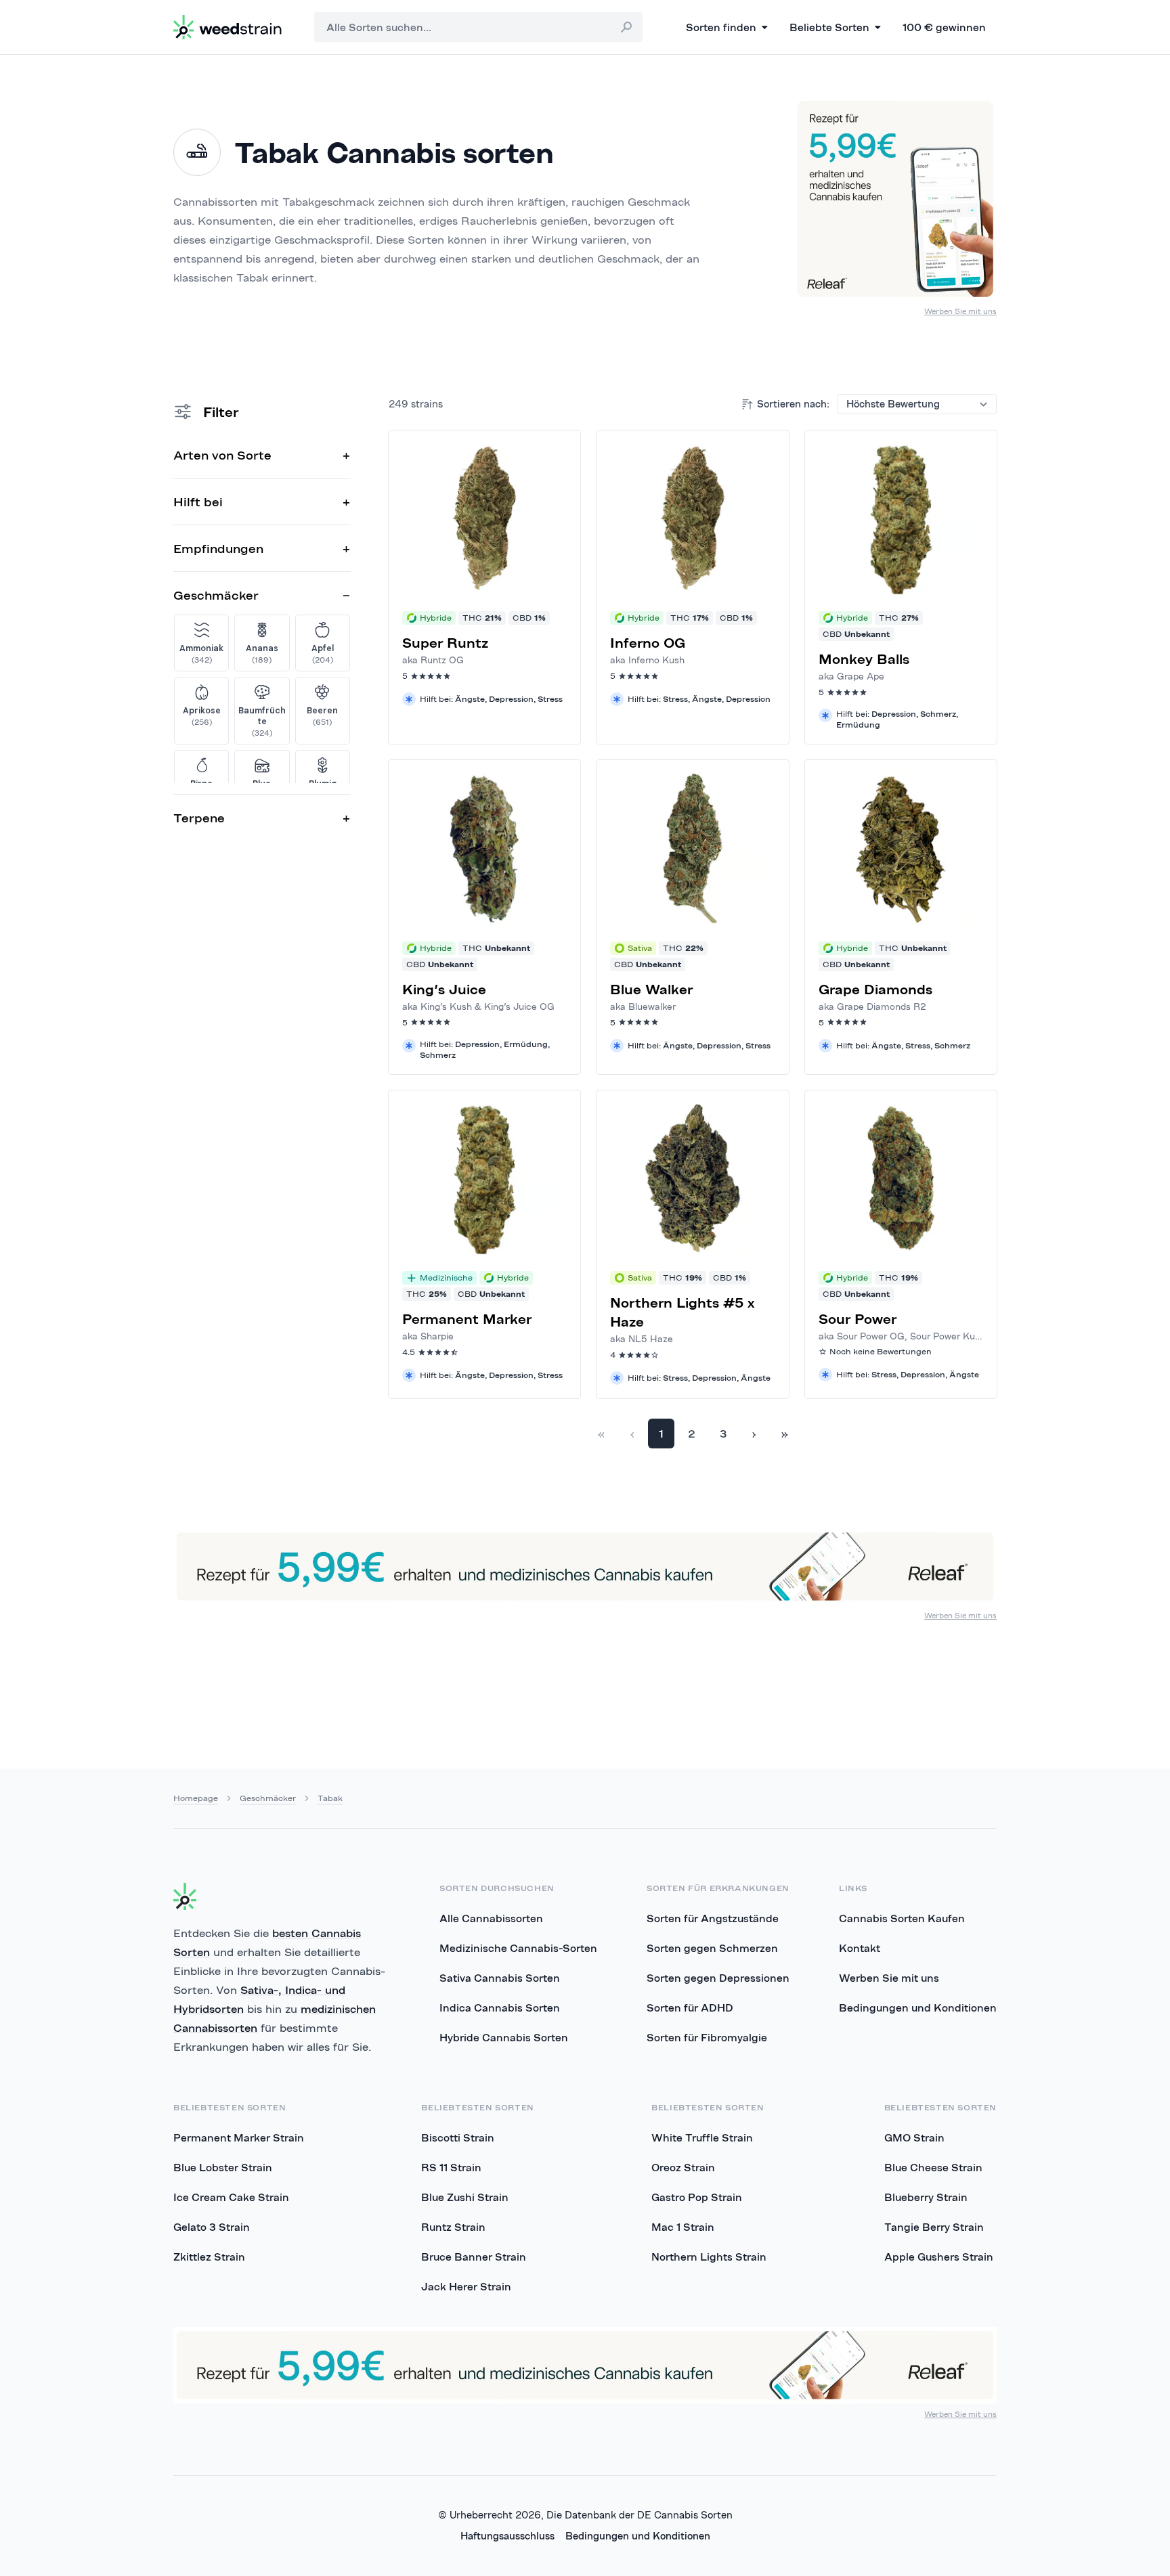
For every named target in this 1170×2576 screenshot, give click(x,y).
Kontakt (860, 1948)
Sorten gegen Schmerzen (712, 1948)
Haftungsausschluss (507, 2536)
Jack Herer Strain (466, 2286)
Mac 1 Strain (683, 2227)
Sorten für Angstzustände (713, 1918)
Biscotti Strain (458, 2137)
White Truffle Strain (702, 2137)
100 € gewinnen (944, 27)
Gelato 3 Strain (212, 2227)
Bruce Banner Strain (474, 2257)
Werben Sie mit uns (960, 311)
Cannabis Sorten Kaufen (902, 1918)
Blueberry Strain (926, 2197)
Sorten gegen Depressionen (718, 1978)
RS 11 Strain (451, 2167)
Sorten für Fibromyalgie (707, 2037)
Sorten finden (721, 27)
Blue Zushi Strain (465, 2197)
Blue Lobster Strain (223, 2167)
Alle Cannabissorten (491, 1918)
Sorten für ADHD (690, 2007)
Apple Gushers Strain (939, 2257)
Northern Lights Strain (709, 2257)
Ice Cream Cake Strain (231, 2197)
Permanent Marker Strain (239, 2137)
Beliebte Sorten (829, 27)
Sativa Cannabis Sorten (500, 1978)
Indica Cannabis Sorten (500, 2007)
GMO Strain (914, 2137)
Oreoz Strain (683, 2167)
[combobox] (478, 27)
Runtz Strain (453, 2227)
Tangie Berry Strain (934, 2227)
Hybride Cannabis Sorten (504, 2037)
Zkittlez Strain (209, 2257)
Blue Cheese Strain (933, 2167)
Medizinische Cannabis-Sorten (518, 1948)
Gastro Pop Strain (697, 2197)
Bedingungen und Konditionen (918, 2007)
